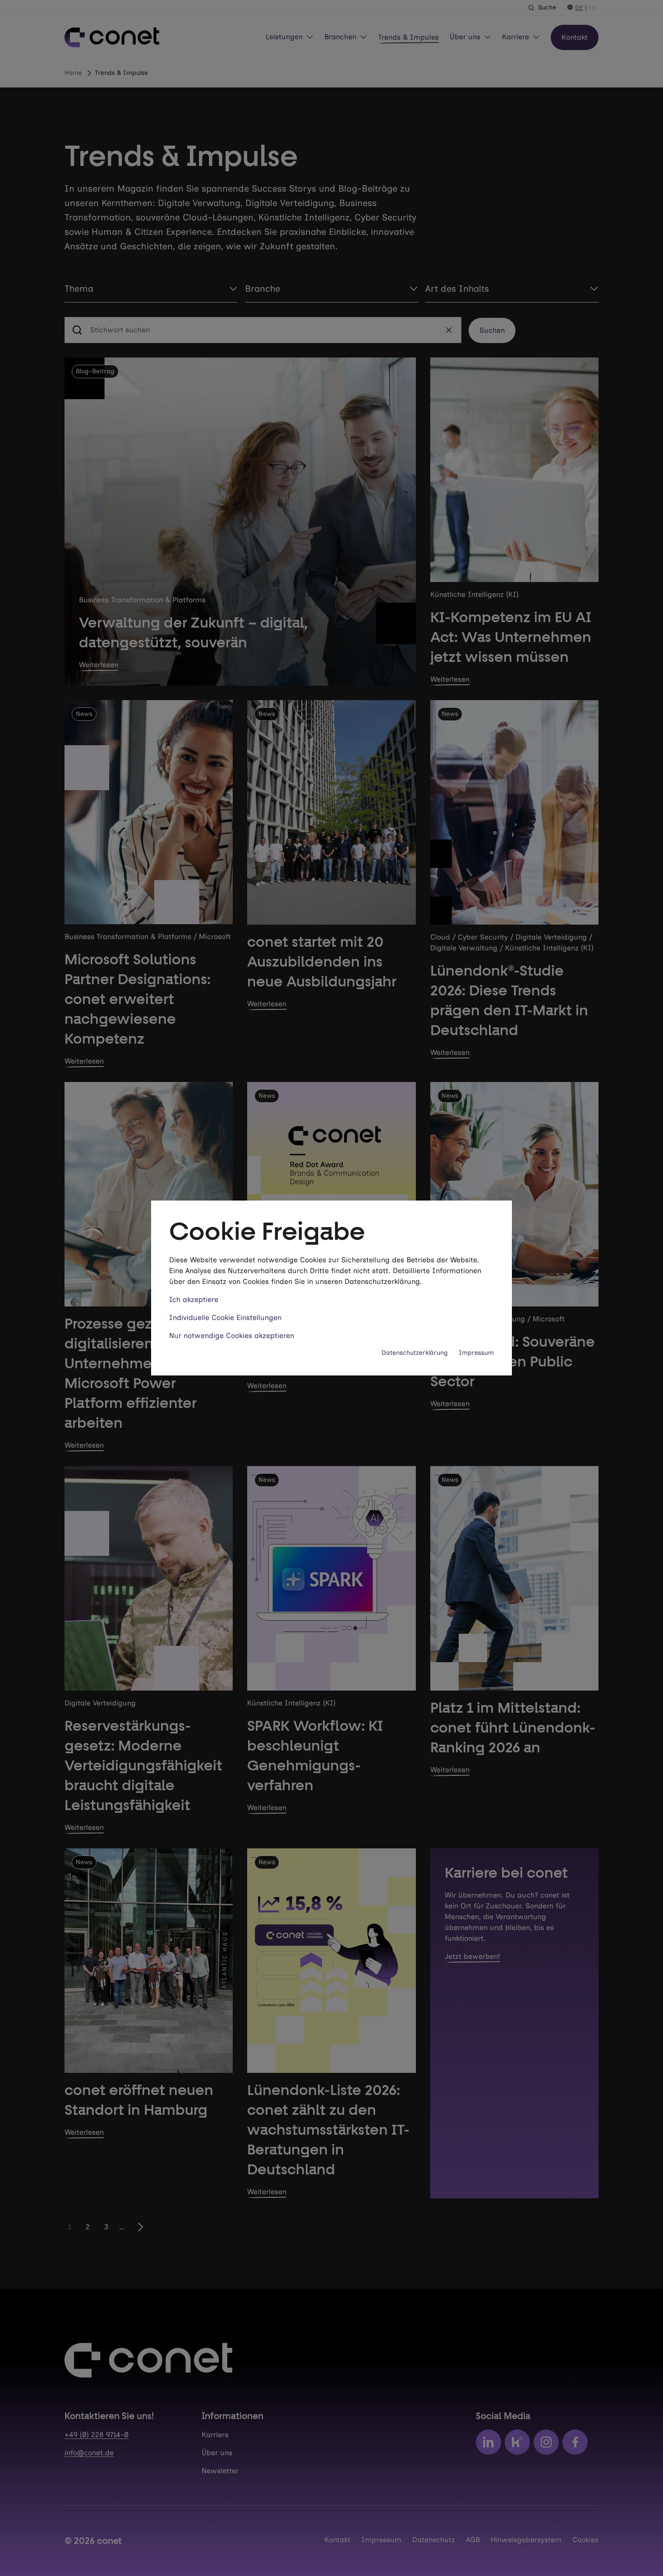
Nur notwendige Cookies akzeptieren (232, 1336)
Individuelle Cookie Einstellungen (225, 1318)
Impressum (476, 1353)
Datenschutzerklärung (415, 1353)
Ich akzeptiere (194, 1299)
